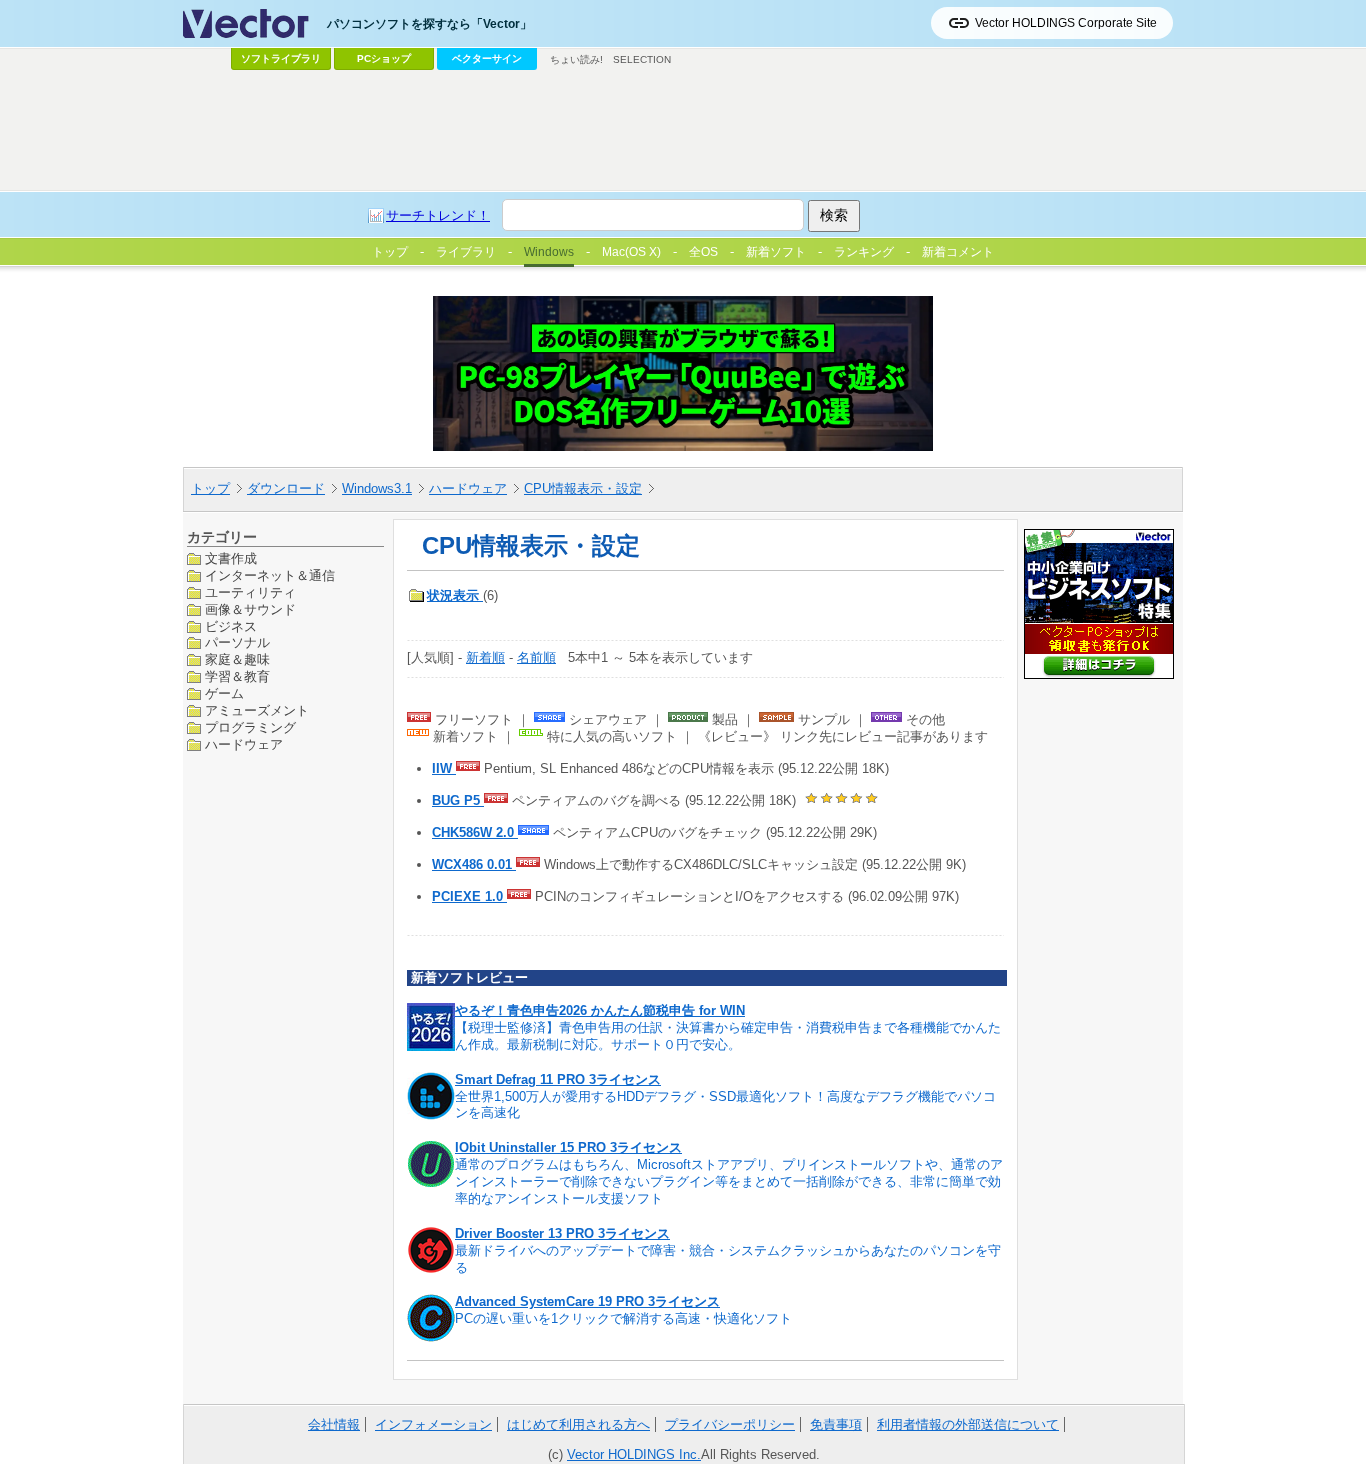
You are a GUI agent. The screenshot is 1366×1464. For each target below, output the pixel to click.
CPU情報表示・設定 (583, 488)
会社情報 (334, 1424)
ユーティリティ (250, 591)
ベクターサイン (487, 58)
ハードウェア (468, 488)
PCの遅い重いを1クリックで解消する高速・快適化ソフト (623, 1318)
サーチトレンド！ (438, 215)
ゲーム (224, 693)
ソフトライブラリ (281, 58)
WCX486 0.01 (474, 864)
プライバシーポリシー (730, 1424)
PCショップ (384, 58)
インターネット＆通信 (270, 574)
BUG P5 (458, 800)
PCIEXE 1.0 (469, 896)
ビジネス (231, 625)
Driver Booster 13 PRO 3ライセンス (562, 1233)
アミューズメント (257, 710)
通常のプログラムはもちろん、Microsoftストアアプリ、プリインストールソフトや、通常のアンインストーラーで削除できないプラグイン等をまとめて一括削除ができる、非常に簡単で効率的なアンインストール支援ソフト (729, 1181)
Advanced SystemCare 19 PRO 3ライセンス (587, 1301)
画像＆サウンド (250, 608)
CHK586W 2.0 (475, 832)
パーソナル (237, 642)
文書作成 (231, 558)
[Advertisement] (683, 131)
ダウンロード (286, 488)
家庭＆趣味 (237, 659)
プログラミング (250, 727)
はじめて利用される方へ (578, 1424)
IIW (444, 768)
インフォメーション (433, 1424)
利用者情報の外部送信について (968, 1424)
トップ (210, 488)
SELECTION (642, 59)
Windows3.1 (377, 488)
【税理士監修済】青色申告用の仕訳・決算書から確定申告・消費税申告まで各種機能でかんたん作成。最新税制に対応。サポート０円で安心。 (728, 1036)
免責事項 (836, 1424)
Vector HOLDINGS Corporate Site (1066, 23)
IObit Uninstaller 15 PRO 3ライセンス (568, 1147)
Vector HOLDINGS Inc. (634, 1454)
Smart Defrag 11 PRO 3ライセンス (558, 1079)
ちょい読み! (576, 59)
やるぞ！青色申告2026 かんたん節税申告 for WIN (600, 1010)
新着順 (485, 657)
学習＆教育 (237, 676)
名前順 (536, 657)
